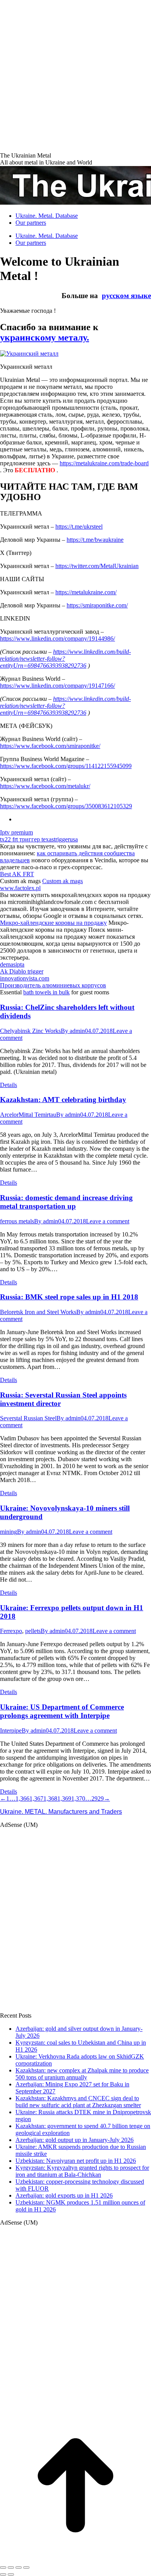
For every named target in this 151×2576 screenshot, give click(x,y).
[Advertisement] (75, 75)
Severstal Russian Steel (28, 1418)
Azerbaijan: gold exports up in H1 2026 (64, 2195)
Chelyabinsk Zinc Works (30, 1031)
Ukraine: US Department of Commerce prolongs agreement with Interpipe (62, 1711)
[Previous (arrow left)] (3, 2574)
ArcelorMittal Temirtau (28, 1115)
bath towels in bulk (46, 992)
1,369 (64, 1798)
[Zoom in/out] (26, 2568)
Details (9, 1085)
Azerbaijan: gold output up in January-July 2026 (75, 2140)
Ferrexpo (11, 1631)
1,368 (50, 1798)
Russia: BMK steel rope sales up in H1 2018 (69, 1297)
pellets (33, 1631)
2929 (98, 1798)
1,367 (36, 1798)
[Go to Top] (75, 2558)
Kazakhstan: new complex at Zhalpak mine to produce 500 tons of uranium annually (82, 2074)
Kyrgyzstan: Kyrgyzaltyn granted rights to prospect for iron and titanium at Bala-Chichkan (82, 2171)
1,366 (22, 1798)
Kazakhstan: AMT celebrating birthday (63, 1100)
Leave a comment (108, 1221)
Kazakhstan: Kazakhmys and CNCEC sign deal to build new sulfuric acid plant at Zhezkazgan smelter (78, 2102)
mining (9, 1532)
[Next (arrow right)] (11, 2574)
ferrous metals (17, 1221)
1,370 (78, 1798)
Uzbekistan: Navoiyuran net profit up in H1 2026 (76, 2161)
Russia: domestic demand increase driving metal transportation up (66, 1202)
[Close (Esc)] (3, 2568)
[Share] (11, 2568)
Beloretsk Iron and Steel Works (38, 1312)
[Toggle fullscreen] (19, 2568)
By (73, 1031)
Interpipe (11, 1731)
